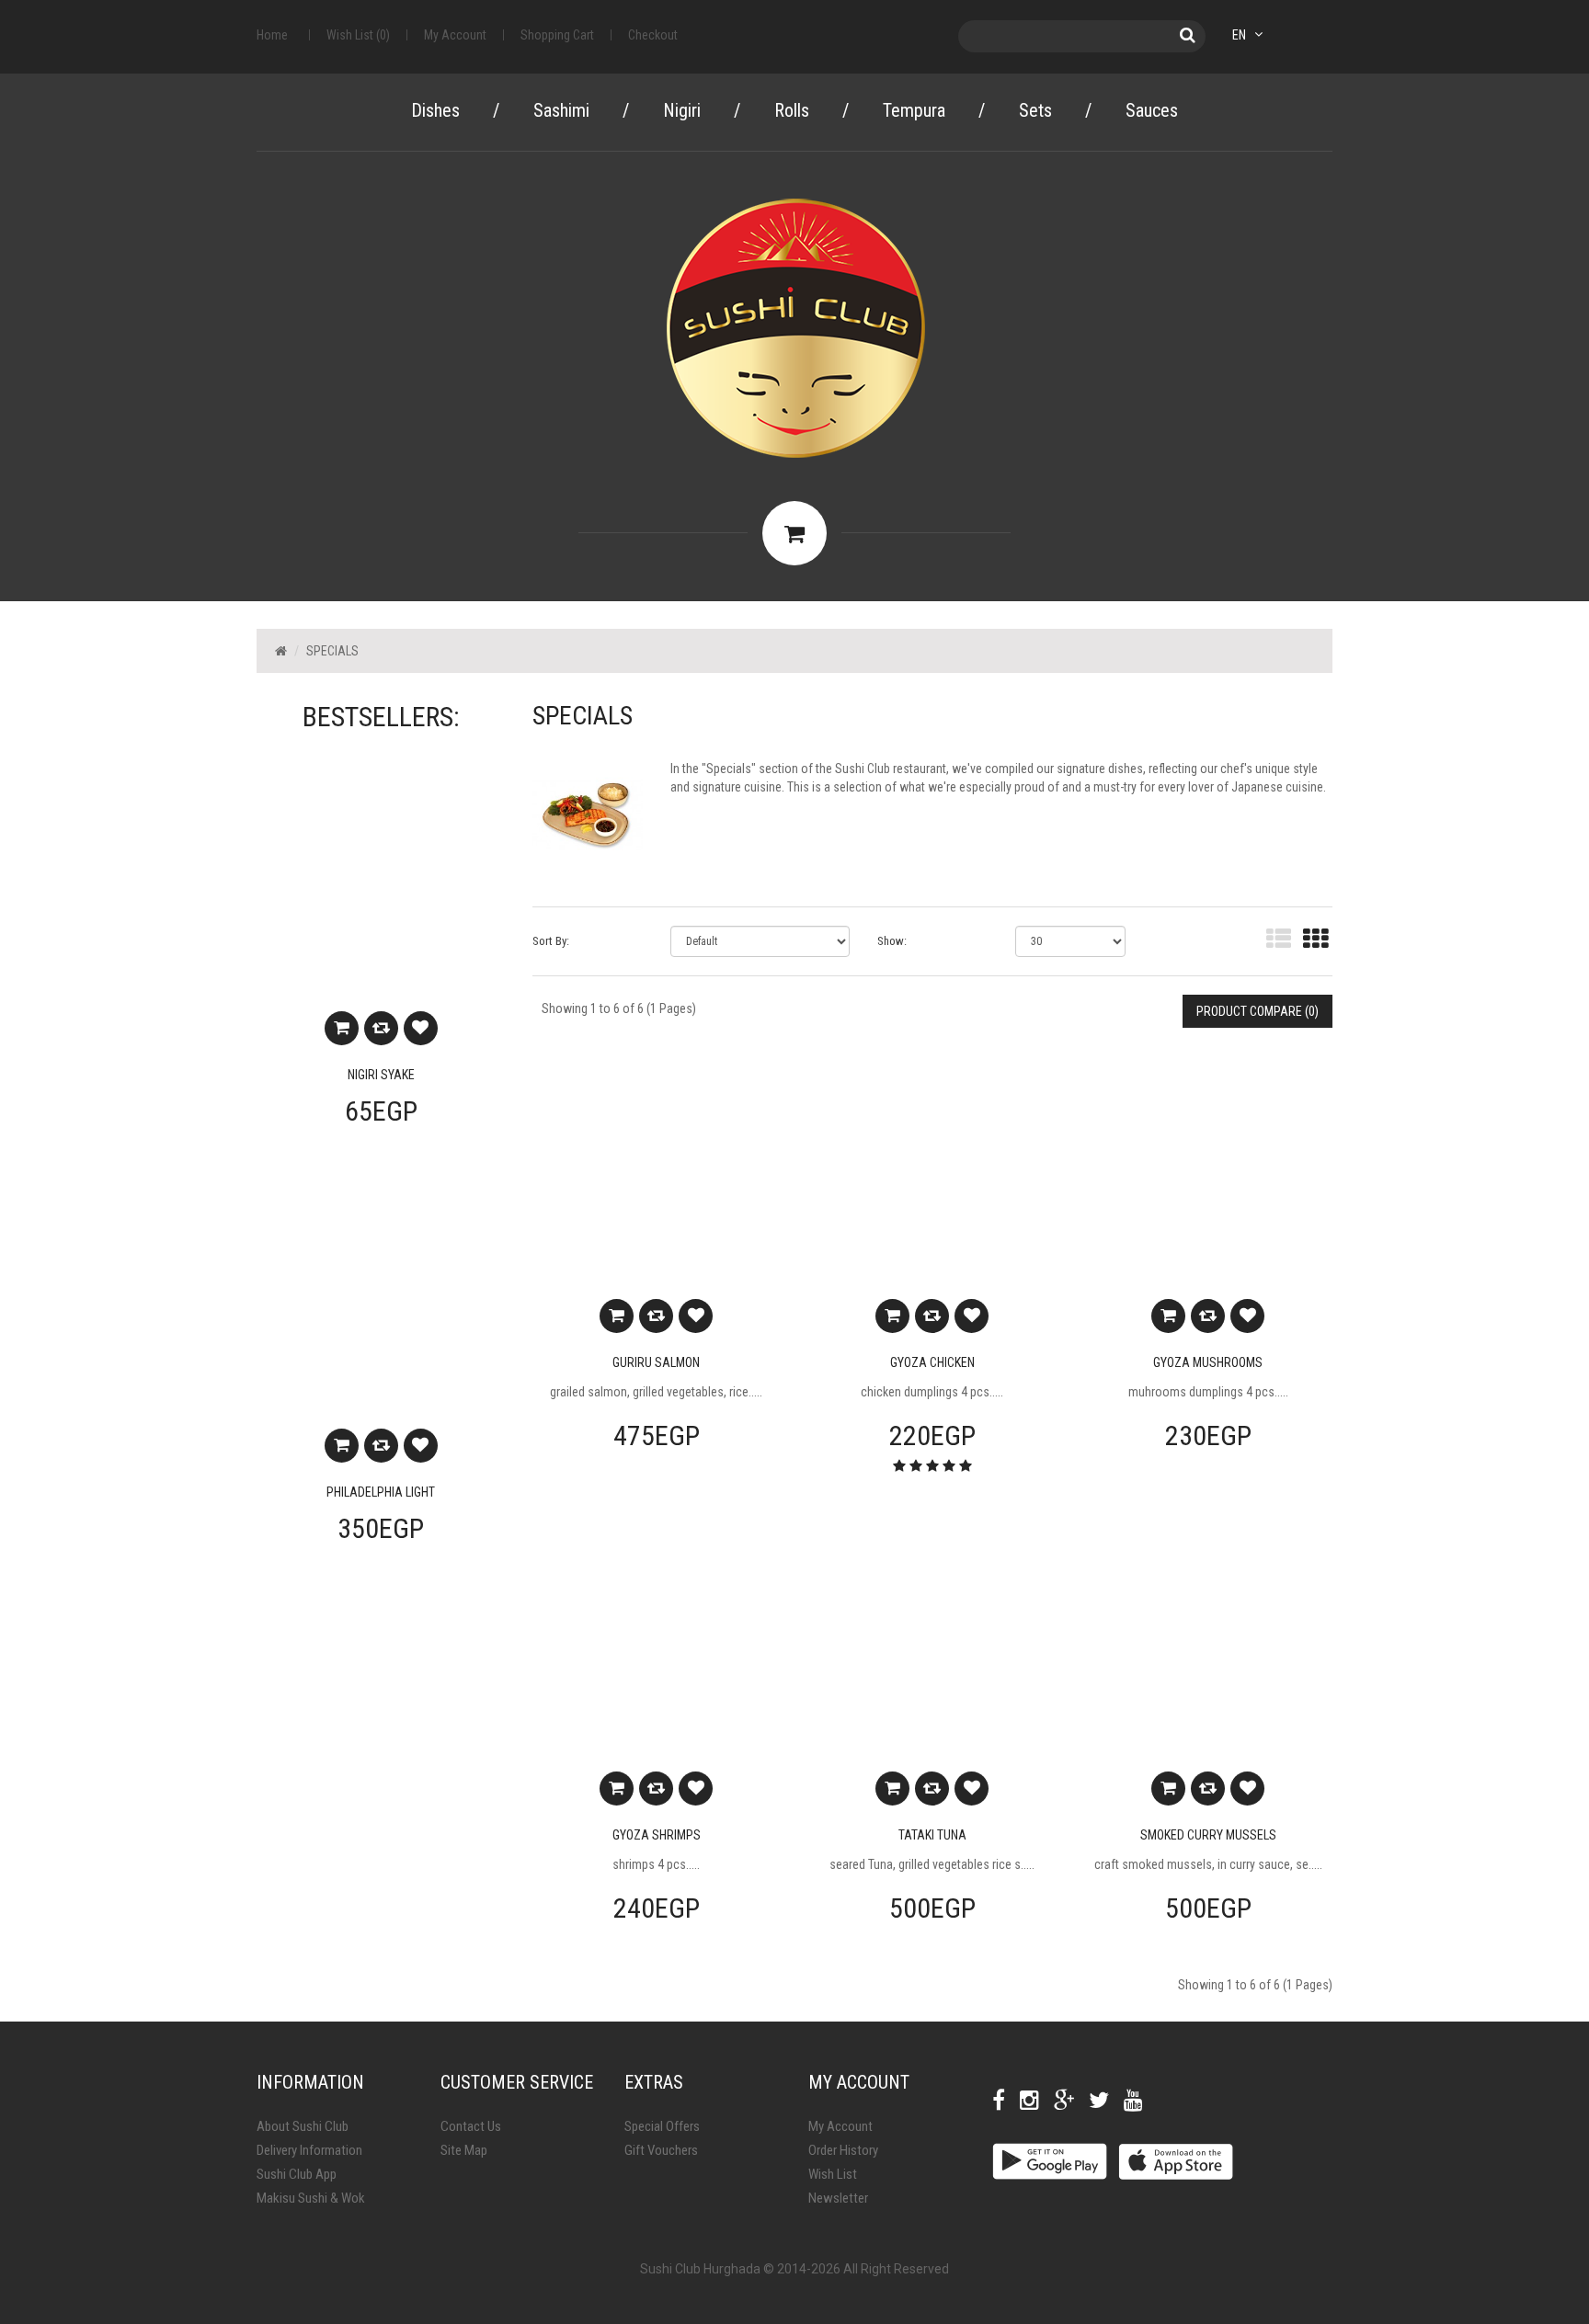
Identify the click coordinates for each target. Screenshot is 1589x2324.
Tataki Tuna (932, 1835)
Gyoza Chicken (932, 1362)
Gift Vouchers (661, 2150)
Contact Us (471, 2126)
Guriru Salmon (656, 1362)
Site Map (464, 2150)
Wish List (833, 2174)
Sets (1035, 110)
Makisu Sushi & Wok (311, 2198)
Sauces (1152, 110)
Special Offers (662, 2126)
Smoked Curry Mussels (1208, 1835)
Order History (843, 2150)
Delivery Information (309, 2150)
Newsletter (838, 2198)
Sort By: (551, 941)
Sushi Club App (297, 2174)
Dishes (435, 110)
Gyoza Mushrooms (1208, 1362)
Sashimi (561, 110)
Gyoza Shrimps (657, 1835)
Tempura (914, 110)
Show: (892, 941)
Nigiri (682, 110)
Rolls (792, 110)
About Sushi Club (303, 2126)
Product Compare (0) (1257, 1011)
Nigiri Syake (381, 1075)
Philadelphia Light (381, 1492)
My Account (840, 2126)
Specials (332, 651)
